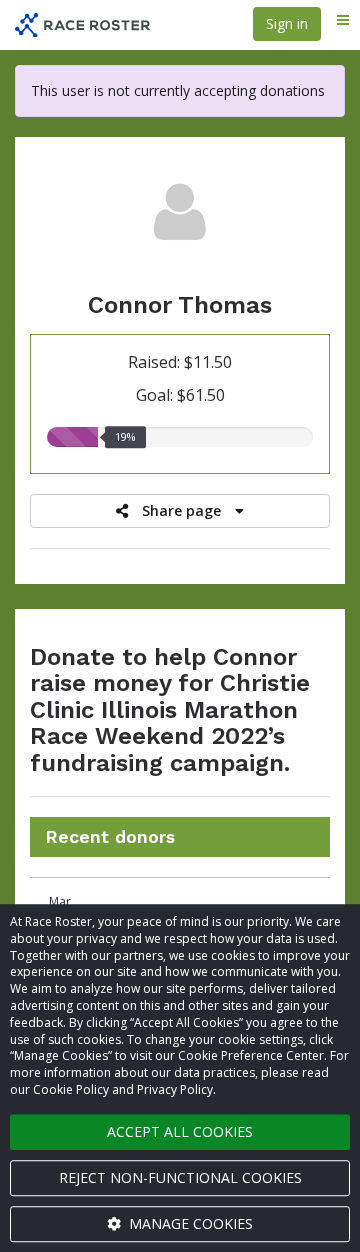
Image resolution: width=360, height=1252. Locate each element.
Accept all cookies (180, 1131)
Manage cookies (189, 1223)
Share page (181, 510)
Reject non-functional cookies (180, 1177)
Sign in (287, 23)
